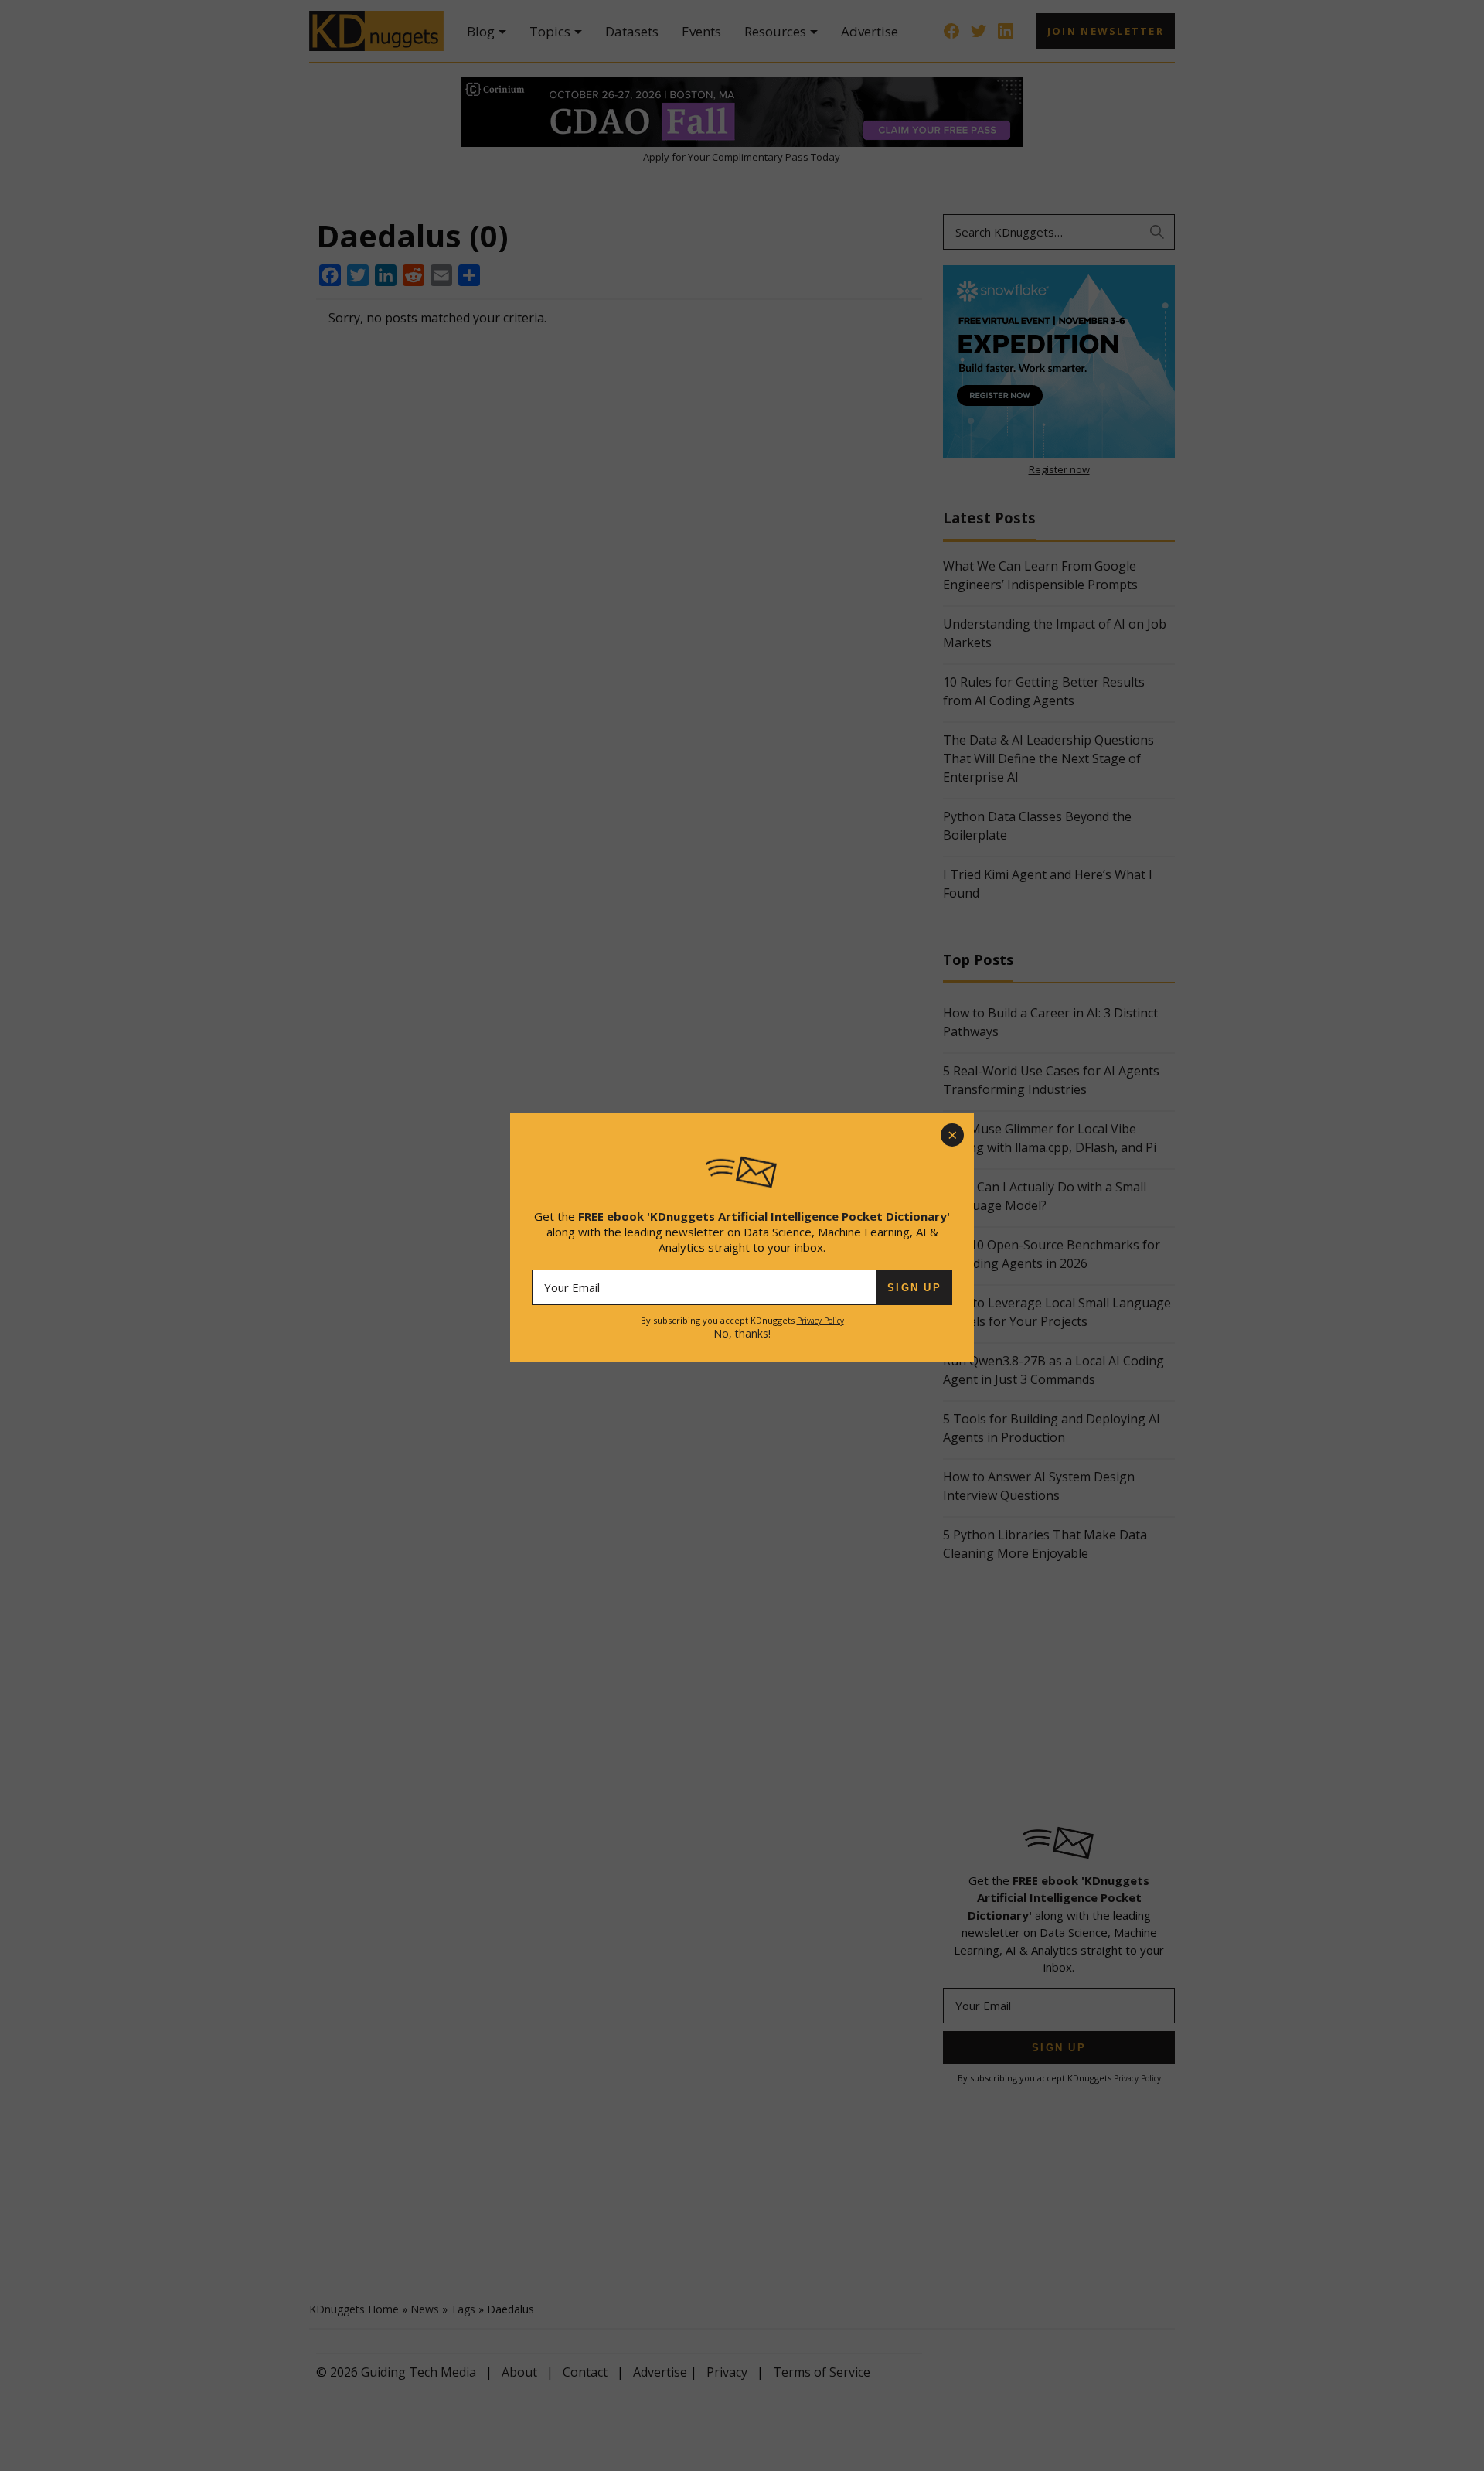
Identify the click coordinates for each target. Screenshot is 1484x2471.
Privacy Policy (820, 1321)
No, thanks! (742, 1333)
